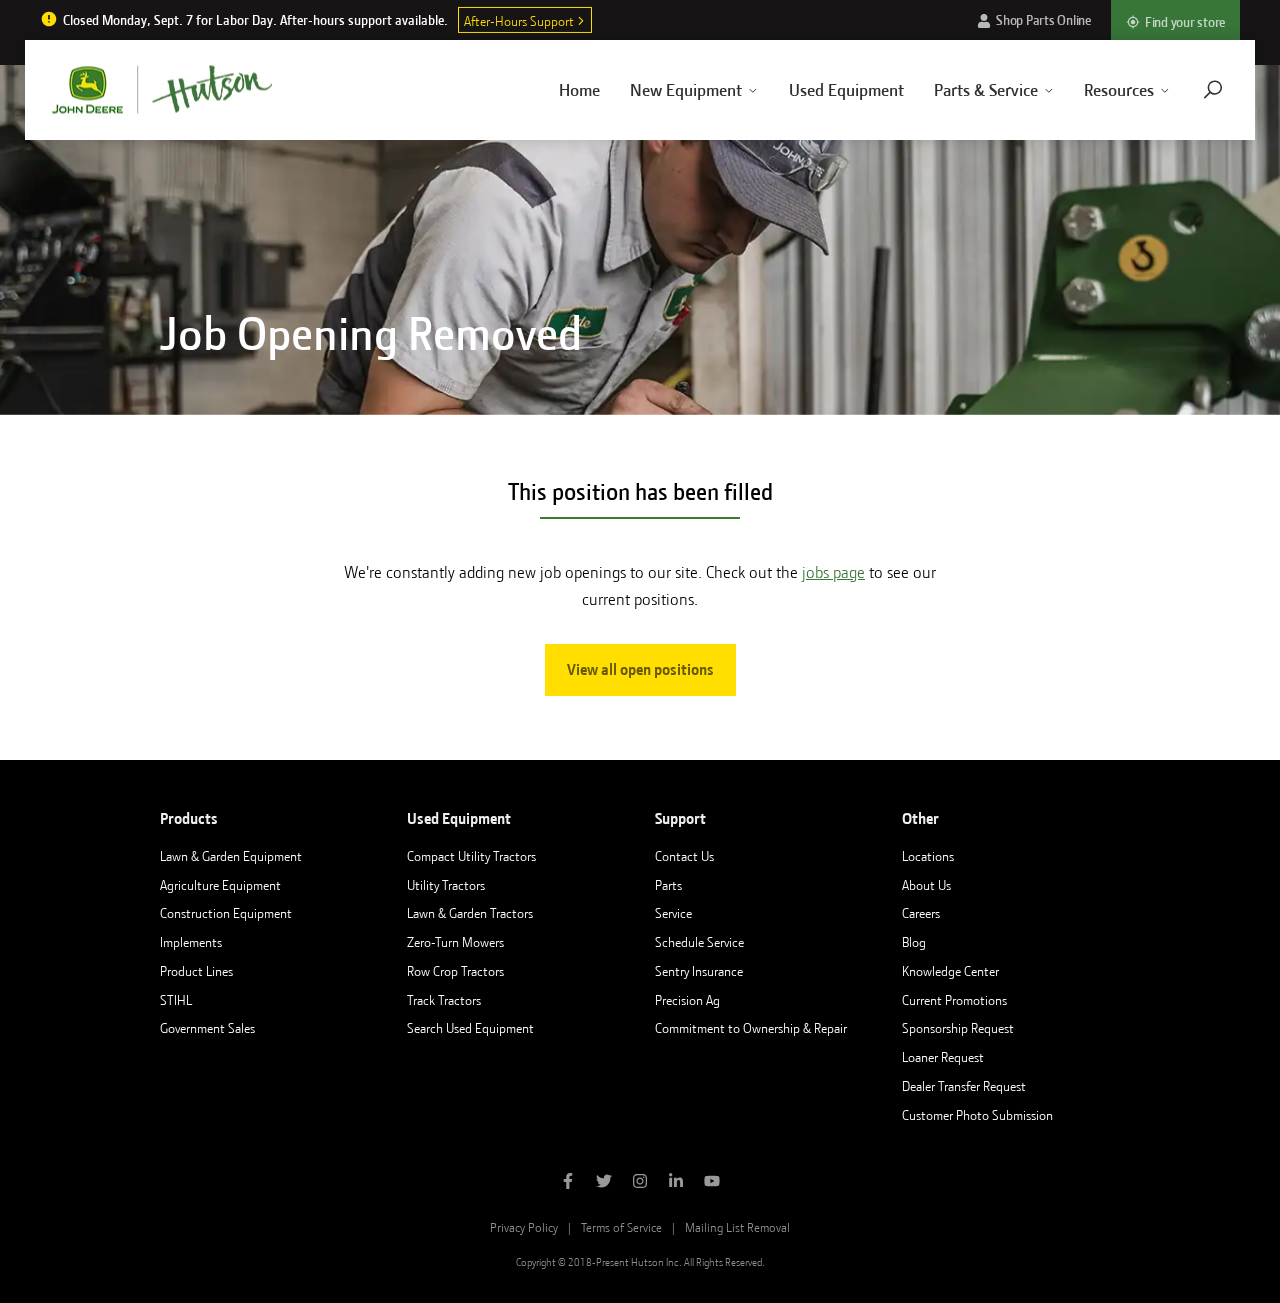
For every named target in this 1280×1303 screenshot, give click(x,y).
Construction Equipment (226, 913)
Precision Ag (687, 1000)
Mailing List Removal (737, 1227)
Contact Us (684, 856)
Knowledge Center (950, 971)
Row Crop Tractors (455, 971)
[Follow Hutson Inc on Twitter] (604, 1183)
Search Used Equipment (470, 1028)
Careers (921, 913)
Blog (914, 942)
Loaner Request (943, 1057)
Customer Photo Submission (977, 1115)
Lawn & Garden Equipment (231, 856)
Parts (668, 885)
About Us (926, 885)
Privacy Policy (524, 1227)
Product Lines (196, 971)
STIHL (176, 1000)
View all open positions (640, 670)
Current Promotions (954, 1000)
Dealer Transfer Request (964, 1086)
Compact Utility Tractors (471, 856)
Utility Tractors (446, 885)
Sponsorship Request (958, 1028)
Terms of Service (621, 1227)
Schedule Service (699, 942)
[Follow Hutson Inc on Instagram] (640, 1183)
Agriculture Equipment (220, 885)
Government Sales (207, 1028)
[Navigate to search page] (1213, 89)
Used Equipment (846, 90)
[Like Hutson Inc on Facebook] (568, 1183)
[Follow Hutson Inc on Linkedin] (676, 1183)
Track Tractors (444, 1000)
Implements (191, 942)
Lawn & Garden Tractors (470, 913)
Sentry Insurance (699, 971)
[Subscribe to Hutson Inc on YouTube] (712, 1183)
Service (673, 913)
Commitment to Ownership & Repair (751, 1028)
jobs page (833, 572)
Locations (928, 856)
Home (579, 90)
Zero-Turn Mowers (455, 942)
